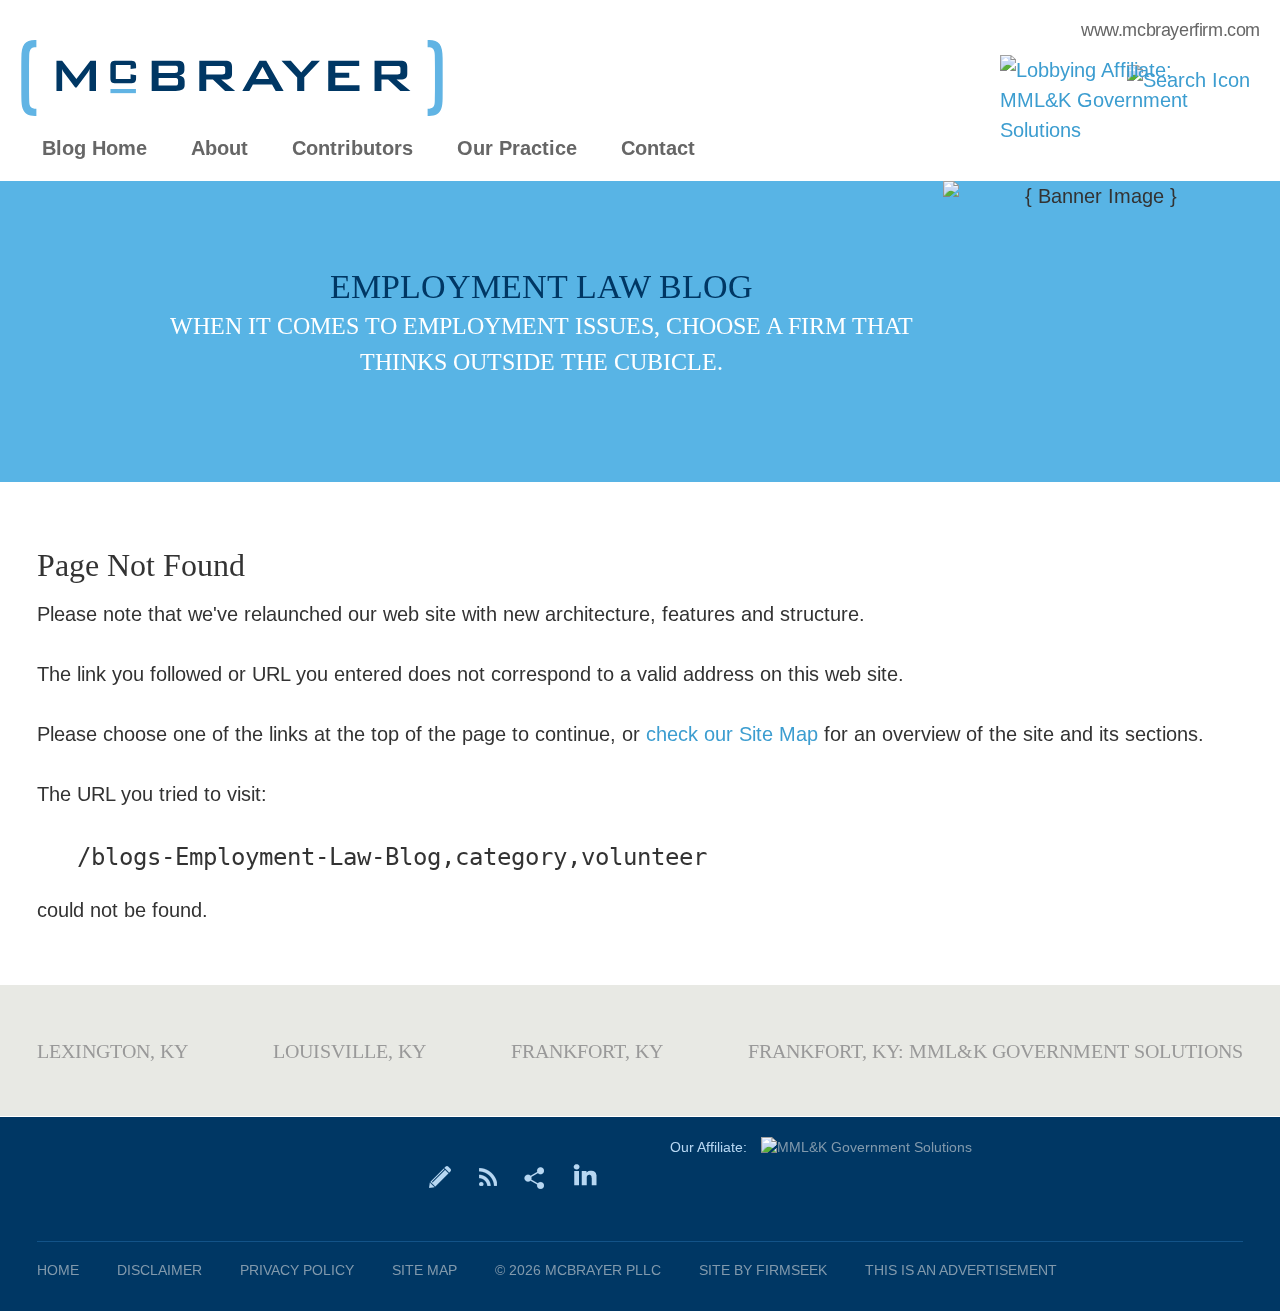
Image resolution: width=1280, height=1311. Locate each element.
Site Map (424, 1270)
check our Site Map (732, 734)
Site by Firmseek (763, 1270)
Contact (658, 148)
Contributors (352, 148)
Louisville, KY (349, 1051)
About (219, 148)
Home (58, 1270)
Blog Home (94, 148)
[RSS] (487, 1176)
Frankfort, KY (587, 1051)
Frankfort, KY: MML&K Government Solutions (995, 1051)
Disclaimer (159, 1270)
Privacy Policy (297, 1270)
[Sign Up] (440, 1176)
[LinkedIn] (585, 1176)
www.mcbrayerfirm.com (1170, 30)
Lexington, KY (112, 1051)
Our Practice (517, 148)
